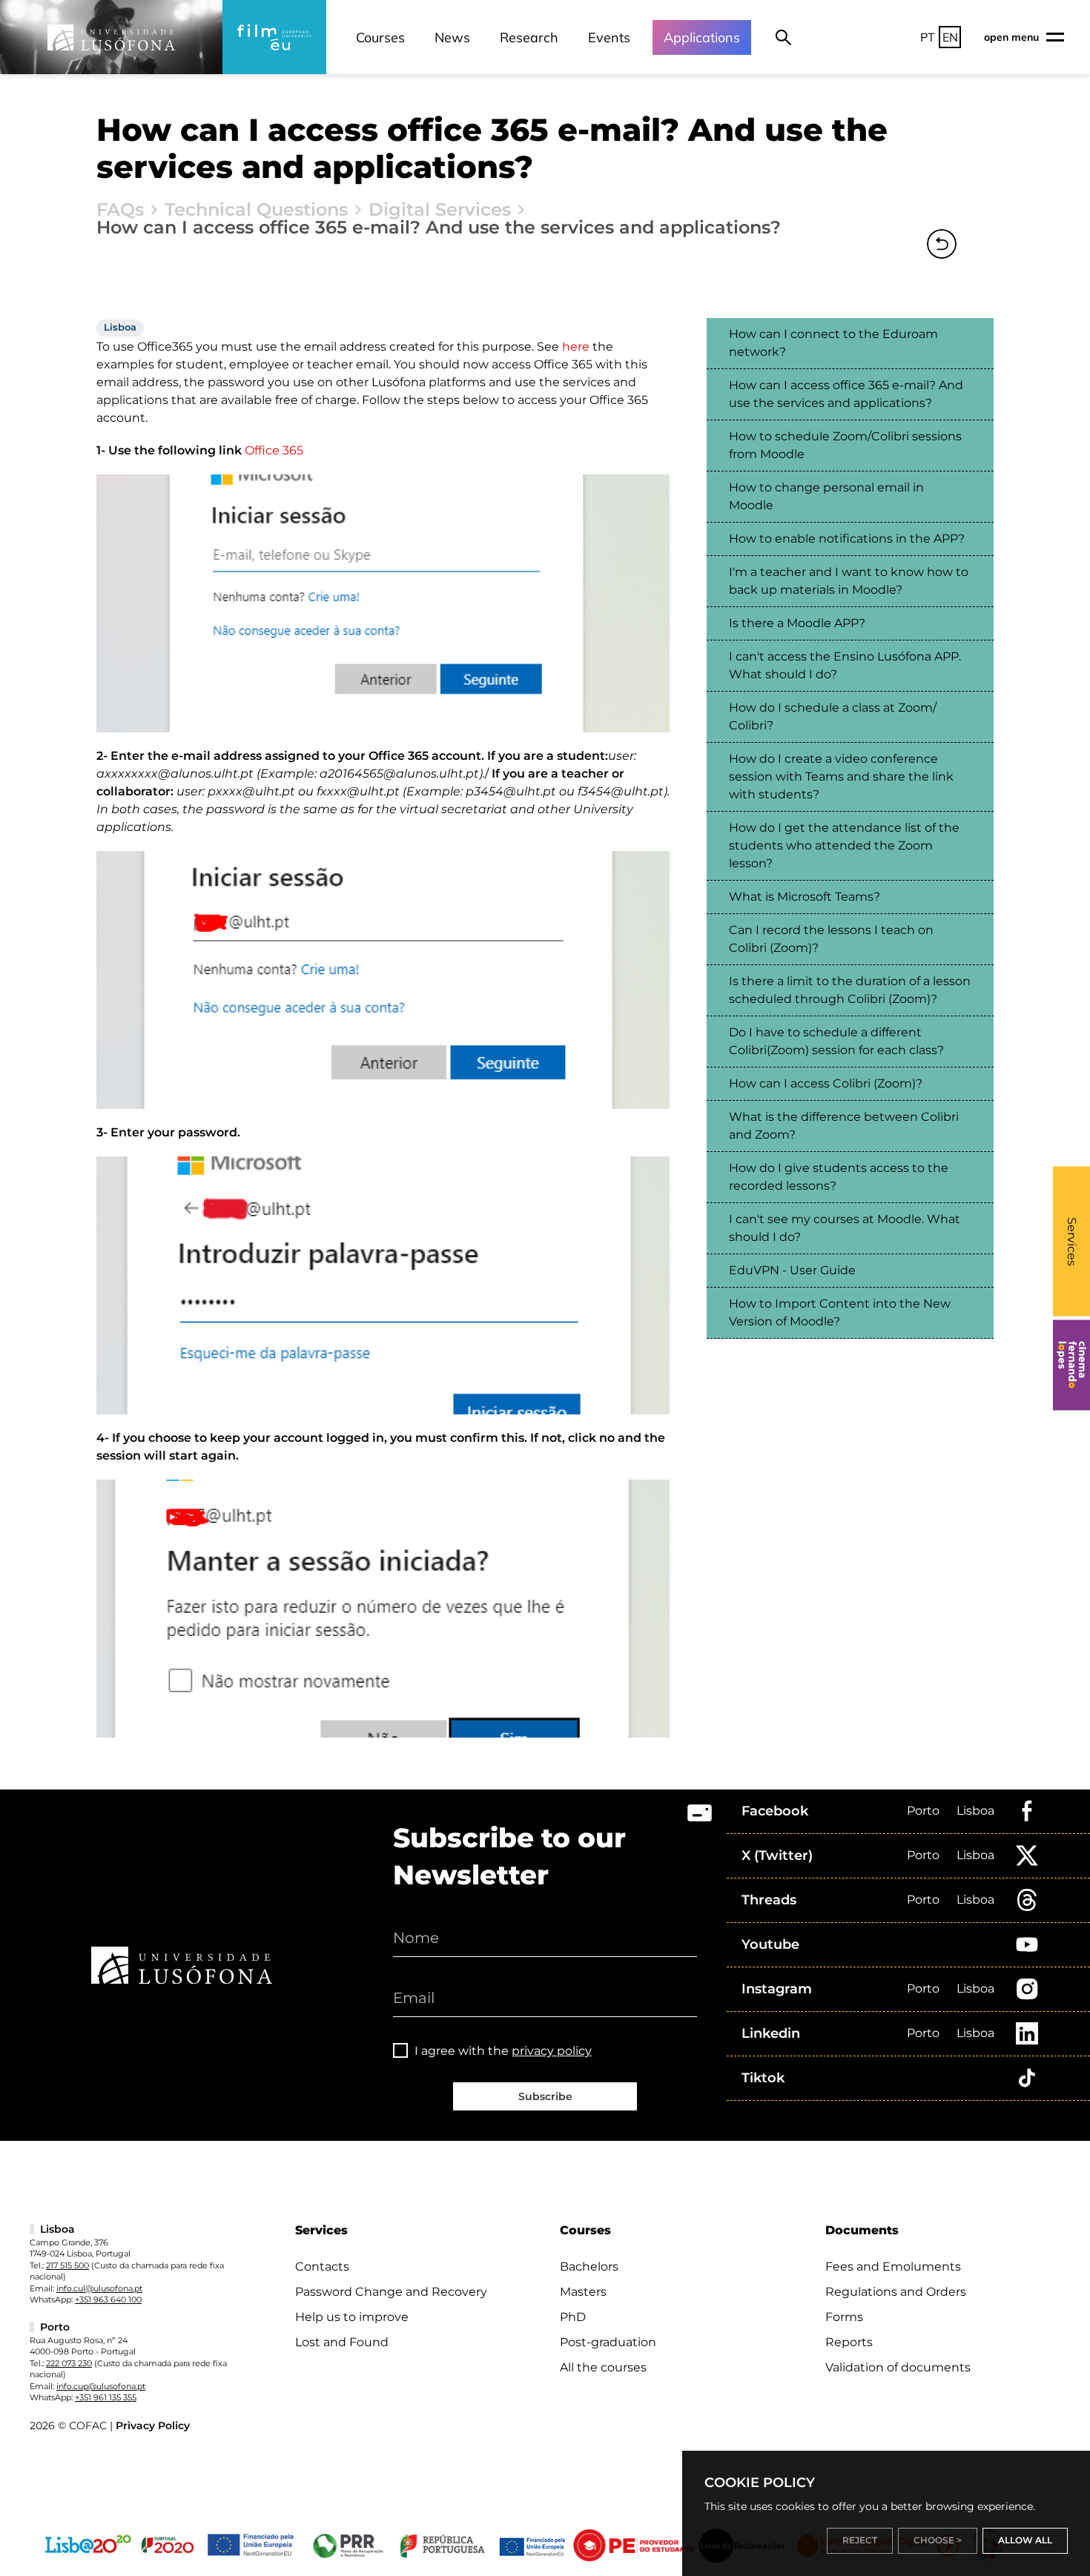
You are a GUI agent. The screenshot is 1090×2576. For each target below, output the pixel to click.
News (452, 37)
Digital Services (440, 210)
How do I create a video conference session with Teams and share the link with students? (841, 777)
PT (928, 37)
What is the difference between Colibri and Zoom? (844, 1126)
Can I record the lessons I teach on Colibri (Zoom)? (831, 939)
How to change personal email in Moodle (826, 496)
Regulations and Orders (896, 2292)
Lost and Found (342, 2342)
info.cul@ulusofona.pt (99, 2288)
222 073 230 (69, 2363)
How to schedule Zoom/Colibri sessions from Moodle (845, 445)
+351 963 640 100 (108, 2299)
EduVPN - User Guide (792, 1270)
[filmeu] (274, 37)
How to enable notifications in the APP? (847, 539)
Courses (380, 37)
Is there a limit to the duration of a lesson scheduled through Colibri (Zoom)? (850, 990)
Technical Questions (256, 210)
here (576, 347)
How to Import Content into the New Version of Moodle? (840, 1312)
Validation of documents (898, 2367)
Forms (844, 2317)
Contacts (322, 2267)
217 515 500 (67, 2265)
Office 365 (274, 450)
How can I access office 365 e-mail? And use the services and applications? (846, 394)
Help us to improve (352, 2317)
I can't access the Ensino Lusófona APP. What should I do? (845, 665)
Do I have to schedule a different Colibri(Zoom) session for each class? (836, 1041)
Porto (923, 1811)
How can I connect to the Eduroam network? (833, 343)
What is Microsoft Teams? (805, 897)
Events (609, 37)
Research (529, 37)
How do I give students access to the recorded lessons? (839, 1177)
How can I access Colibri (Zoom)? (826, 1083)
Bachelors (589, 2267)
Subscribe (545, 2096)
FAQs (120, 210)
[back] (942, 244)
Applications (702, 37)
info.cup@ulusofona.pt (101, 2386)
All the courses (603, 2367)
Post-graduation (608, 2342)
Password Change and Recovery (391, 2292)
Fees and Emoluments (893, 2267)
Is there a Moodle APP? (797, 623)
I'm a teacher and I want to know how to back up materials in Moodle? (849, 581)
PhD (573, 2317)
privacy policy (552, 2051)
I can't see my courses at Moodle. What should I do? (845, 1228)
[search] (783, 37)
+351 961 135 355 (106, 2397)
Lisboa (975, 1811)
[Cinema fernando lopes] (1071, 1365)
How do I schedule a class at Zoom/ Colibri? (833, 716)
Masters (583, 2292)
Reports (849, 2342)
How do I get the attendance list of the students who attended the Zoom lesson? (844, 845)
